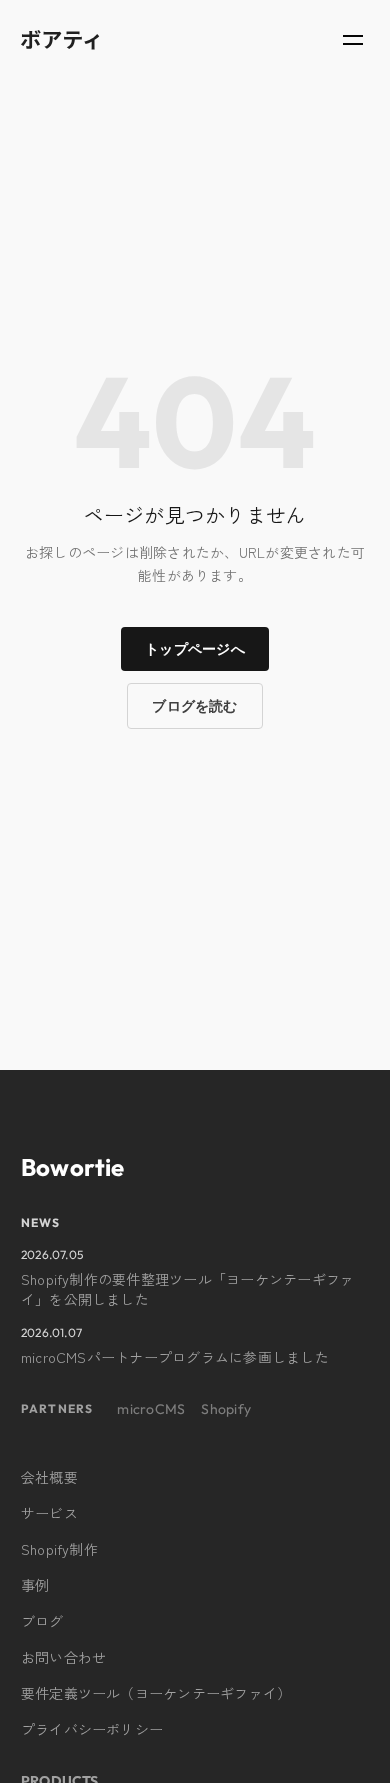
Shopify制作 (59, 1549)
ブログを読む (194, 706)
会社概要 (49, 1477)
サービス (49, 1513)
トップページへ (195, 649)
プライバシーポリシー (92, 1729)
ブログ (42, 1621)
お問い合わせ (63, 1657)
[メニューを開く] (353, 40)
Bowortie (73, 1167)
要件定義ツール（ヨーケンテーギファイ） (156, 1693)
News (41, 1222)
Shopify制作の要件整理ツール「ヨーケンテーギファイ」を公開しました (187, 1289)
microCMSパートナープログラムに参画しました (175, 1357)
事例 (35, 1585)
